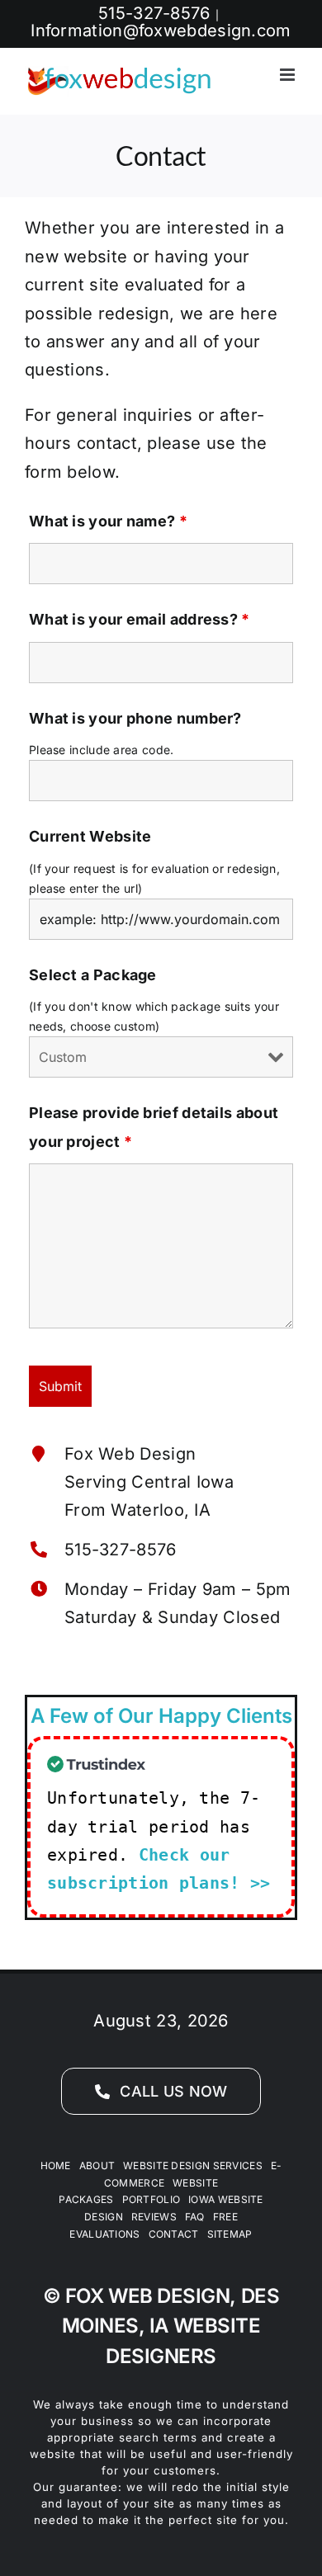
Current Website (90, 836)
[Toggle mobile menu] (289, 75)
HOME (56, 2166)
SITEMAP (230, 2234)
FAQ (195, 2217)
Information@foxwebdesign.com (161, 31)
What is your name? (108, 521)
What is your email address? (140, 619)
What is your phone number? (135, 718)
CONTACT (174, 2234)
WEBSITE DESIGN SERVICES (193, 2166)
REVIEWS (154, 2217)
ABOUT (97, 2166)
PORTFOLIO (152, 2199)
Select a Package (93, 975)
